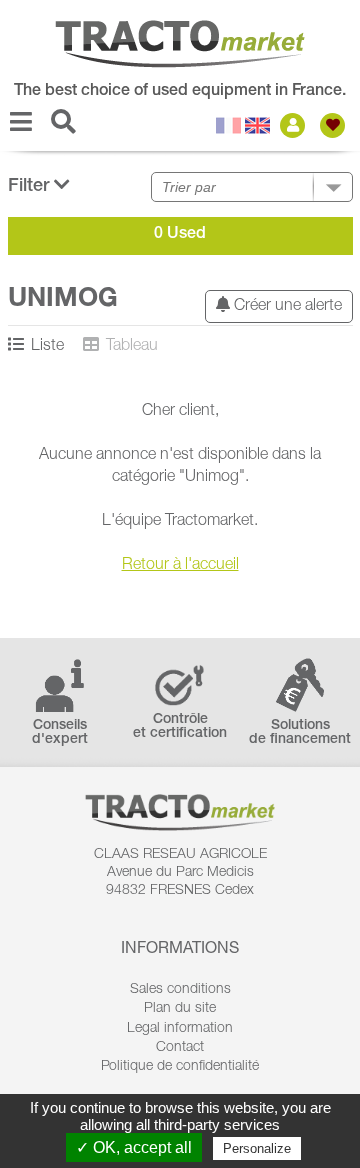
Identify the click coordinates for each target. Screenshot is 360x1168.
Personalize (257, 1148)
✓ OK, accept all (134, 1147)
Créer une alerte (286, 307)
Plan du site (180, 1009)
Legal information (180, 1029)
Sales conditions (180, 990)
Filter (31, 187)
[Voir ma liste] (335, 125)
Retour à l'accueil (180, 566)
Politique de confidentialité (180, 1067)
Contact (180, 1048)
